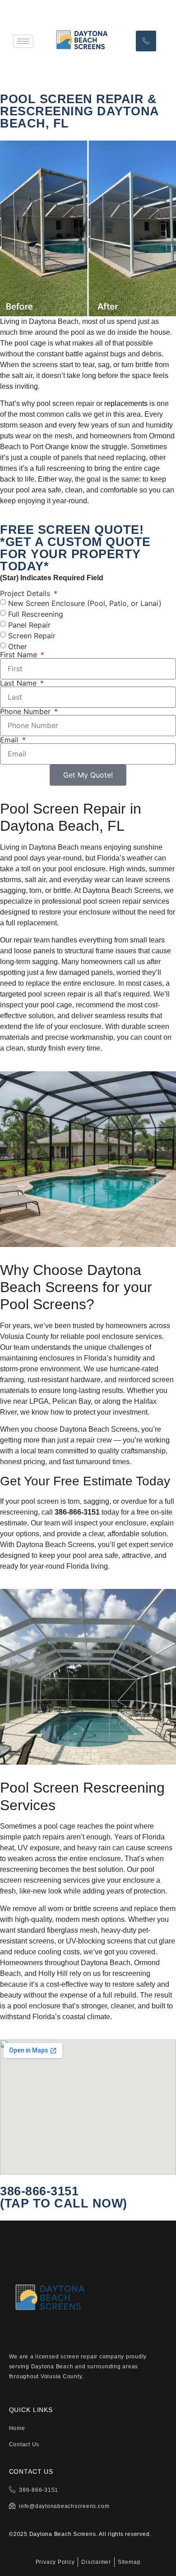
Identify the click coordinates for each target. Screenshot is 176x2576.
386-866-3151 (39, 2191)
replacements (126, 403)
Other (18, 646)
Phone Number (26, 711)
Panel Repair (29, 625)
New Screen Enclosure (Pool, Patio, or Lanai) (85, 603)
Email (10, 740)
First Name (20, 655)
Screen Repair (32, 636)
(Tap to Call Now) (64, 2203)
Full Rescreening (36, 614)
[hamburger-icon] (23, 41)
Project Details (26, 593)
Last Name (19, 683)
